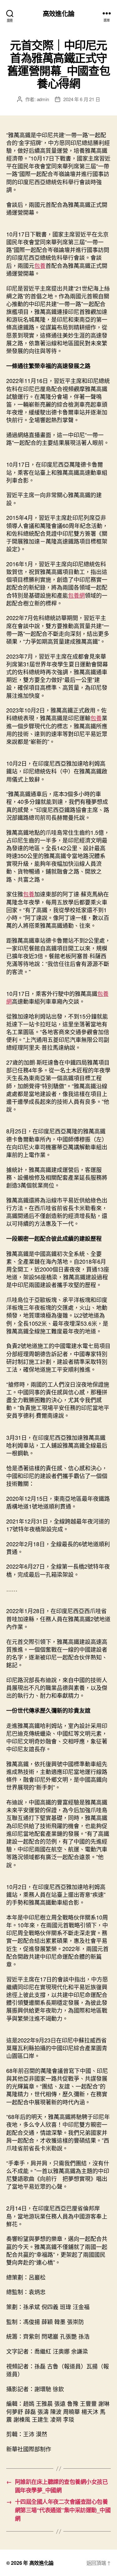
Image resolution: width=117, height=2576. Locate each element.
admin (43, 99)
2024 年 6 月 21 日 (82, 99)
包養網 (76, 595)
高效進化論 (58, 13)
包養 (40, 265)
